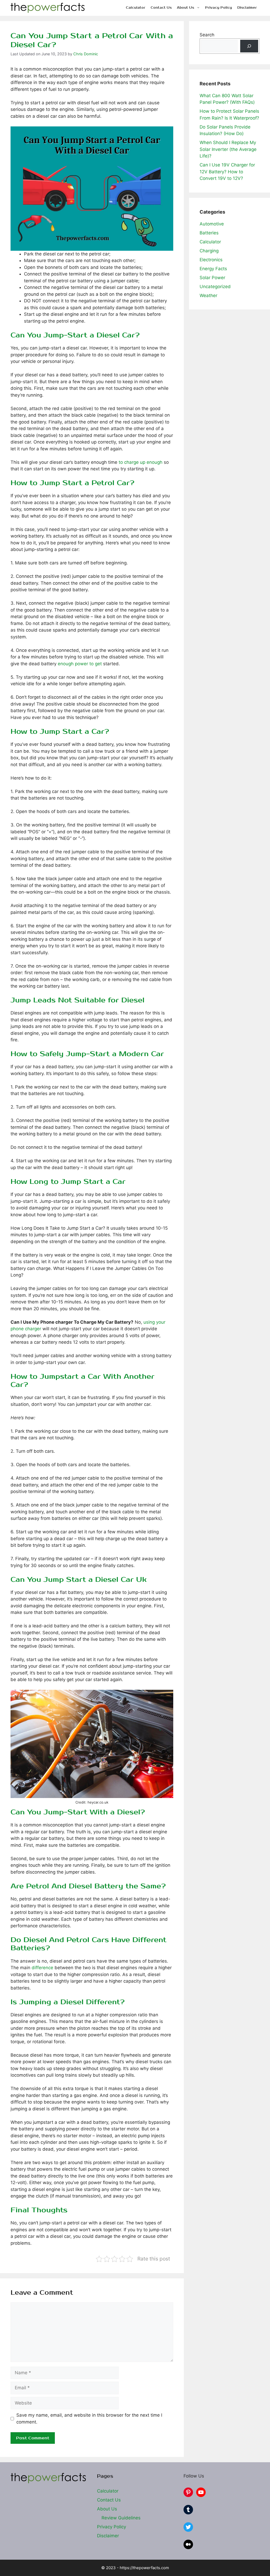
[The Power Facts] (48, 8)
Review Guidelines (121, 2518)
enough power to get (80, 664)
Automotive (212, 224)
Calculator (136, 8)
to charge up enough (141, 462)
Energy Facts (213, 269)
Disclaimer (247, 8)
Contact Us (161, 8)
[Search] (249, 46)
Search (207, 35)
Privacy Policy (219, 8)
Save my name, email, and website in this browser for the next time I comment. (89, 2419)
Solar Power (212, 278)
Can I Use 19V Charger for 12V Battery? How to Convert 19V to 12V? (227, 172)
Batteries (209, 233)
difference (42, 1968)
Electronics (211, 260)
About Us (185, 8)
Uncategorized (215, 287)
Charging (209, 251)
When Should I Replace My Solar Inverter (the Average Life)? (228, 149)
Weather (208, 295)
